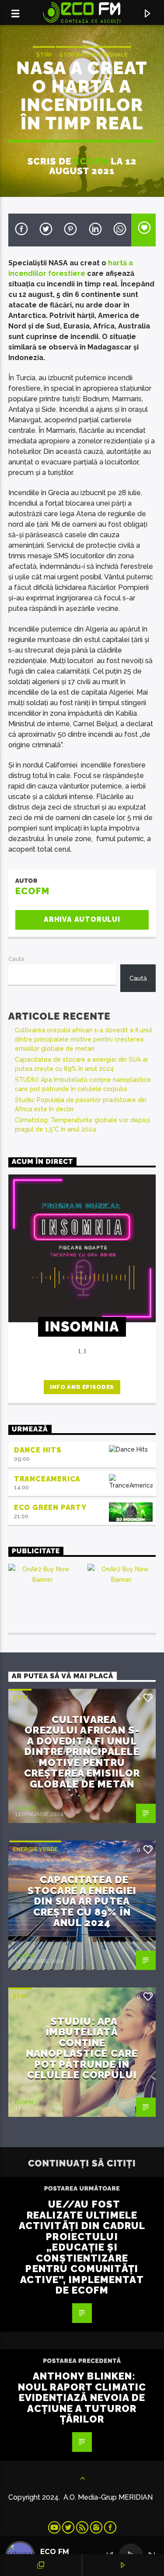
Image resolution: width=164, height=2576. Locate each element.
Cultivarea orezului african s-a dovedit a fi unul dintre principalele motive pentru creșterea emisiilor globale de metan (84, 1039)
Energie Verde (35, 1849)
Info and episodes (82, 1387)
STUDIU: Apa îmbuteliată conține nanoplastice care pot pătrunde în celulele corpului (82, 2048)
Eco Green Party (50, 1507)
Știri (44, 55)
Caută (16, 959)
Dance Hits (38, 1450)
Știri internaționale (94, 55)
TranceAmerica (47, 1479)
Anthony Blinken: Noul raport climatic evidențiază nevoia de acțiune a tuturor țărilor (82, 2398)
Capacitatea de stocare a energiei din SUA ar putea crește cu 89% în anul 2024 (82, 1901)
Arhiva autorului (82, 919)
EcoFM (91, 161)
